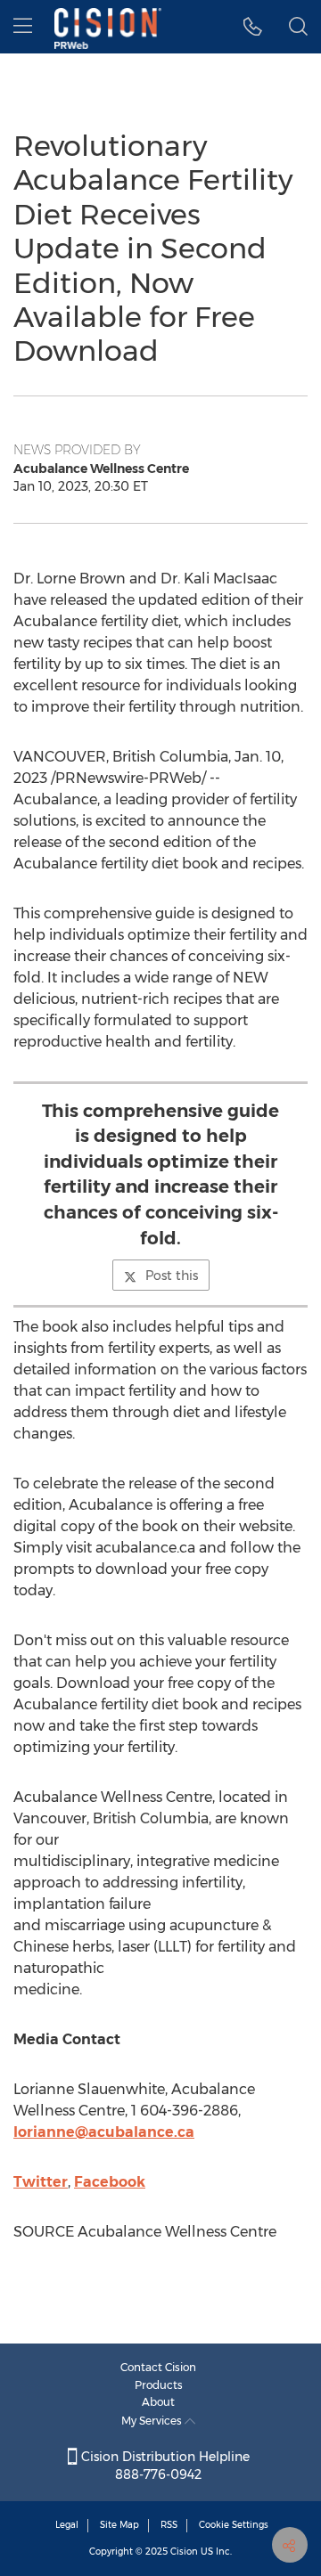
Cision (184, 2552)
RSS (169, 2525)
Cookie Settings (234, 2525)
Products (159, 2385)
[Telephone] (253, 27)
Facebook (110, 2182)
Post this (172, 1276)
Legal (67, 2525)
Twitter (41, 2182)
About (158, 2402)
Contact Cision (158, 2367)
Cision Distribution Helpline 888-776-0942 (164, 2466)
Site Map (119, 2525)
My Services (153, 2421)
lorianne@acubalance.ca (104, 2132)
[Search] (298, 27)
